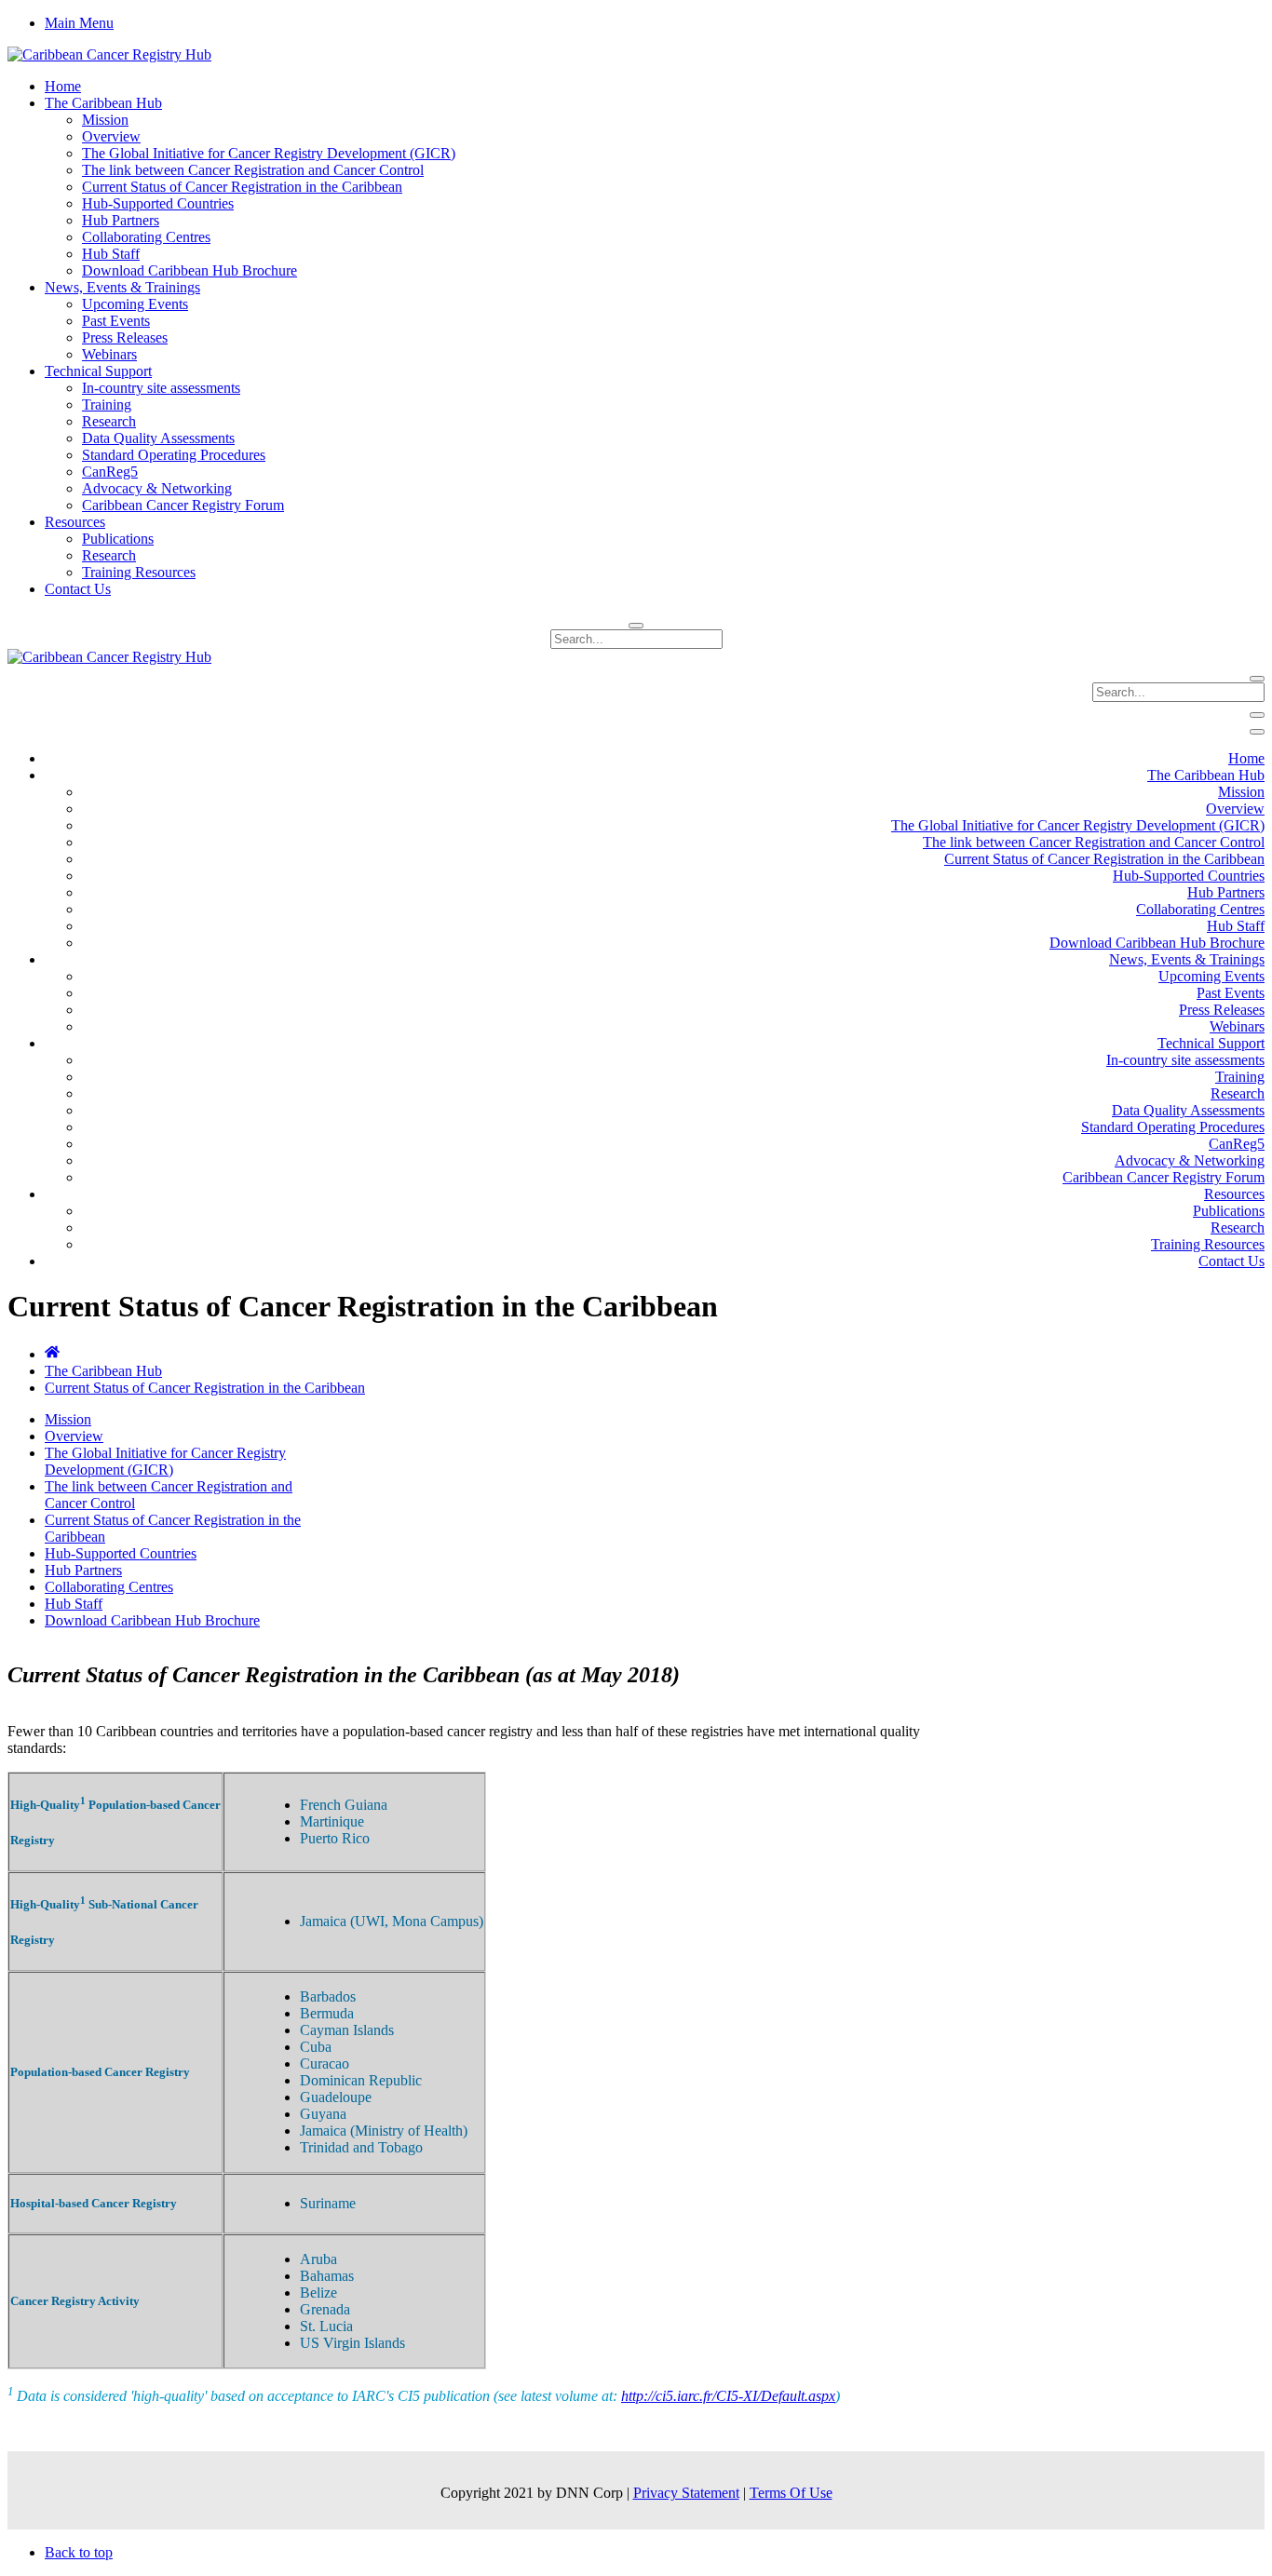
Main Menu (79, 23)
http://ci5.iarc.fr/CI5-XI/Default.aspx (728, 2396)
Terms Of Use (791, 2493)
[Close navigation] (1257, 732)
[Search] (636, 626)
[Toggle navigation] (1257, 715)
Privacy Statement (686, 2493)
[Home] (52, 1354)
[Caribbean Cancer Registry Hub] (109, 54)
